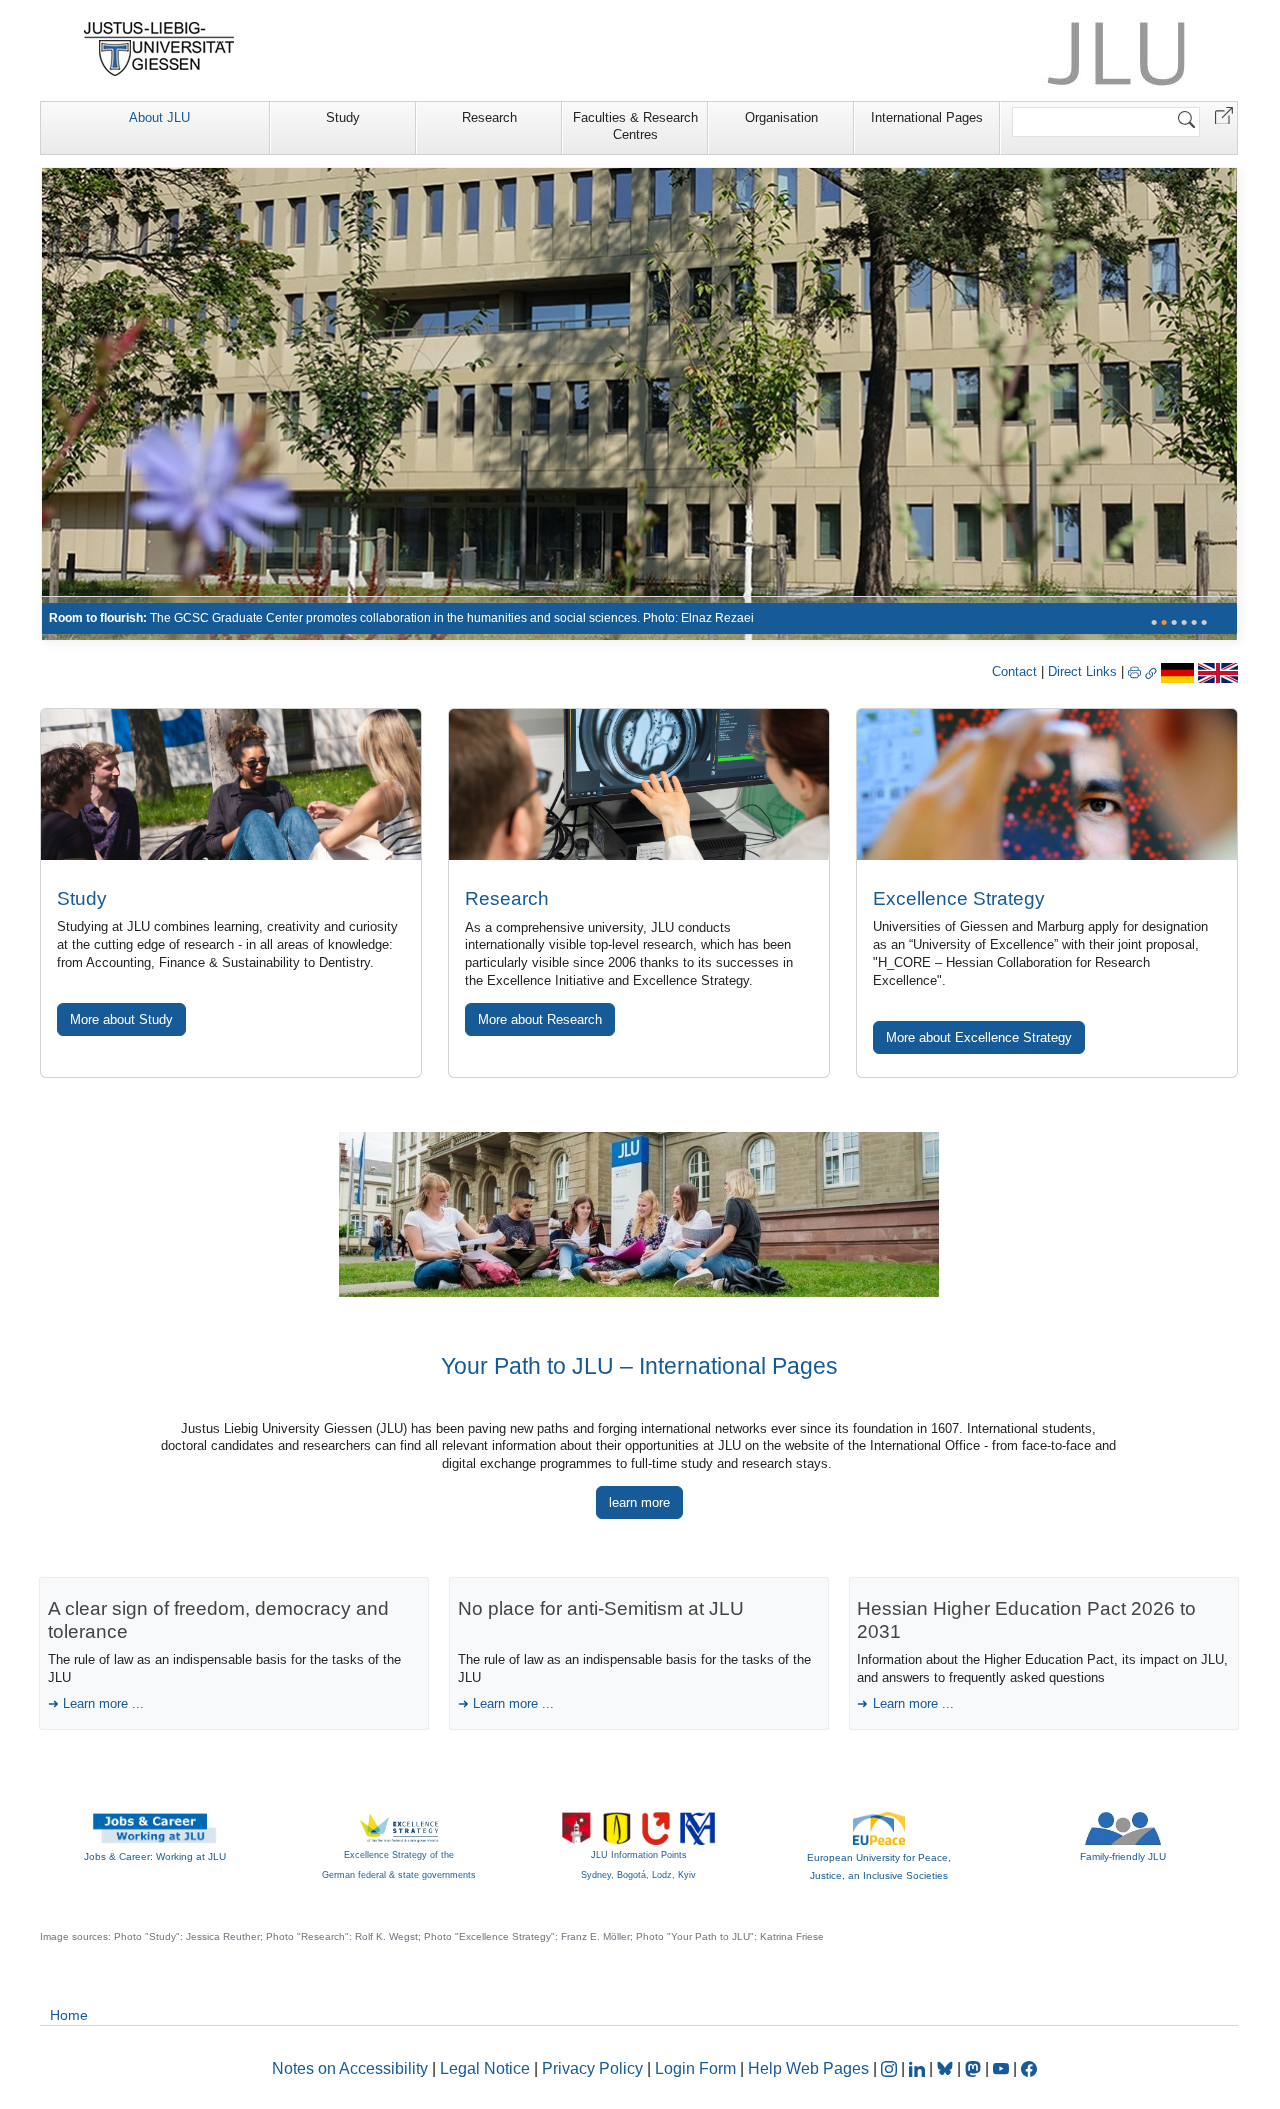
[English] (1218, 671)
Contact (1014, 671)
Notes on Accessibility (352, 2068)
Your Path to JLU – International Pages (639, 1366)
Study (343, 117)
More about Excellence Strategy (979, 1037)
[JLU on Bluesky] (947, 2068)
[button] (1224, 114)
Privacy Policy (592, 2068)
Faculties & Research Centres (635, 126)
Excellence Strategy (959, 898)
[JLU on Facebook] (1029, 2068)
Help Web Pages (808, 2068)
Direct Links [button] (1084, 671)
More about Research (540, 1019)
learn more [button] (639, 1502)
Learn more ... (103, 1703)
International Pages (927, 117)
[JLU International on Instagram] (891, 2068)
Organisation (781, 117)
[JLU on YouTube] (1003, 2068)
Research (489, 117)
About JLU (159, 117)
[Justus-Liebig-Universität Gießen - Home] (159, 49)
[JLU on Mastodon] (975, 2068)
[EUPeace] (879, 1827)
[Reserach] (639, 403)
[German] (1177, 671)
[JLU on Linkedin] (919, 2068)
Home (69, 2015)
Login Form (695, 2068)
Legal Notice (485, 2068)
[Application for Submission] (231, 784)
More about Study (121, 1019)
